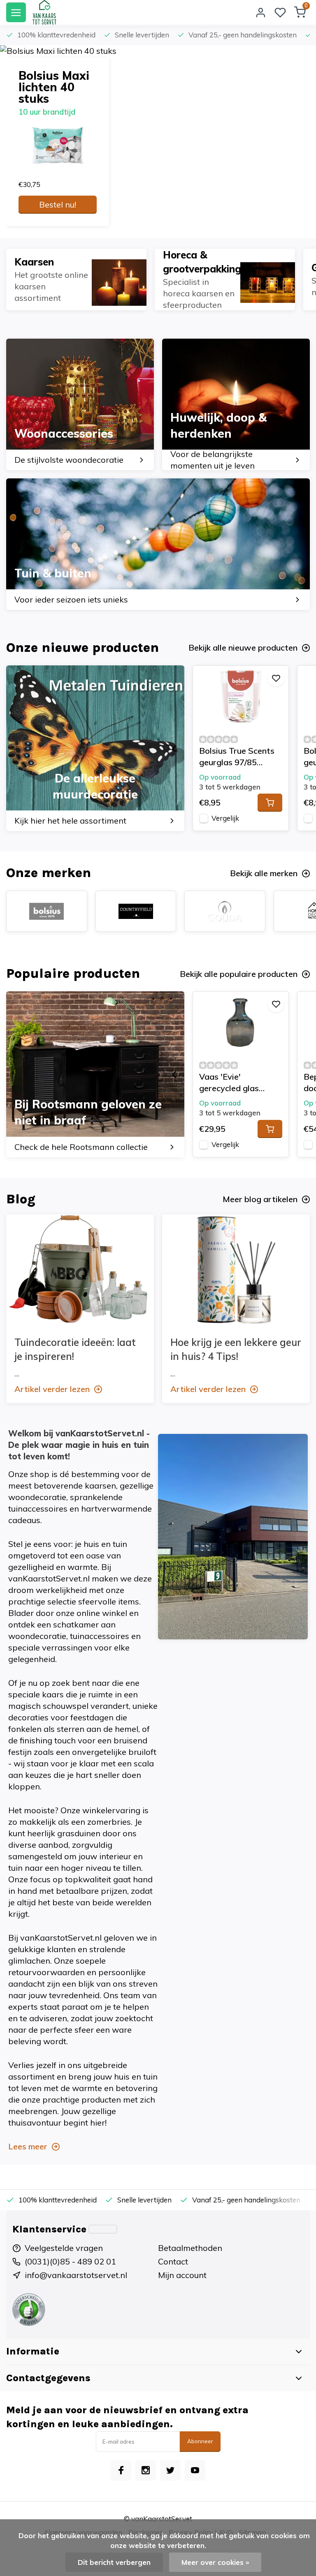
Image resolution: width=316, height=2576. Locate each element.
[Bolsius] (47, 911)
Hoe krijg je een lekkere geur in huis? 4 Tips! (236, 1349)
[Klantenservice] (103, 2229)
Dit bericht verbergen (114, 2562)
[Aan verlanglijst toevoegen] (276, 678)
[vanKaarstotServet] (44, 12)
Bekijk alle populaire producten (239, 974)
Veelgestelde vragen (64, 2248)
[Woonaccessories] (80, 404)
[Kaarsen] (76, 279)
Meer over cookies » (215, 2562)
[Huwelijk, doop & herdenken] (236, 404)
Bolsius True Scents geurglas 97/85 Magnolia (237, 757)
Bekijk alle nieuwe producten (243, 647)
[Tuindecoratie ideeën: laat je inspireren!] (80, 1270)
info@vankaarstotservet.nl (76, 2275)
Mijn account (182, 2275)
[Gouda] (225, 911)
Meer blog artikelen (260, 1199)
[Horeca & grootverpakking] (225, 279)
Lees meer (28, 2146)
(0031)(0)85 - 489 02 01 (70, 2261)
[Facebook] (121, 2470)
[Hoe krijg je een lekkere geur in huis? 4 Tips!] (236, 1270)
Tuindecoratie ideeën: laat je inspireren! (75, 1349)
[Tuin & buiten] (158, 544)
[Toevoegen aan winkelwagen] (270, 803)
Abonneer (200, 2441)
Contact (173, 2261)
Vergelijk (225, 818)
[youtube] (195, 2470)
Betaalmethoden (190, 2248)
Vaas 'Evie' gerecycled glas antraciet (229, 1083)
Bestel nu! (58, 204)
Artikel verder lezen (52, 1389)
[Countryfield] (136, 911)
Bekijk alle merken (264, 873)
